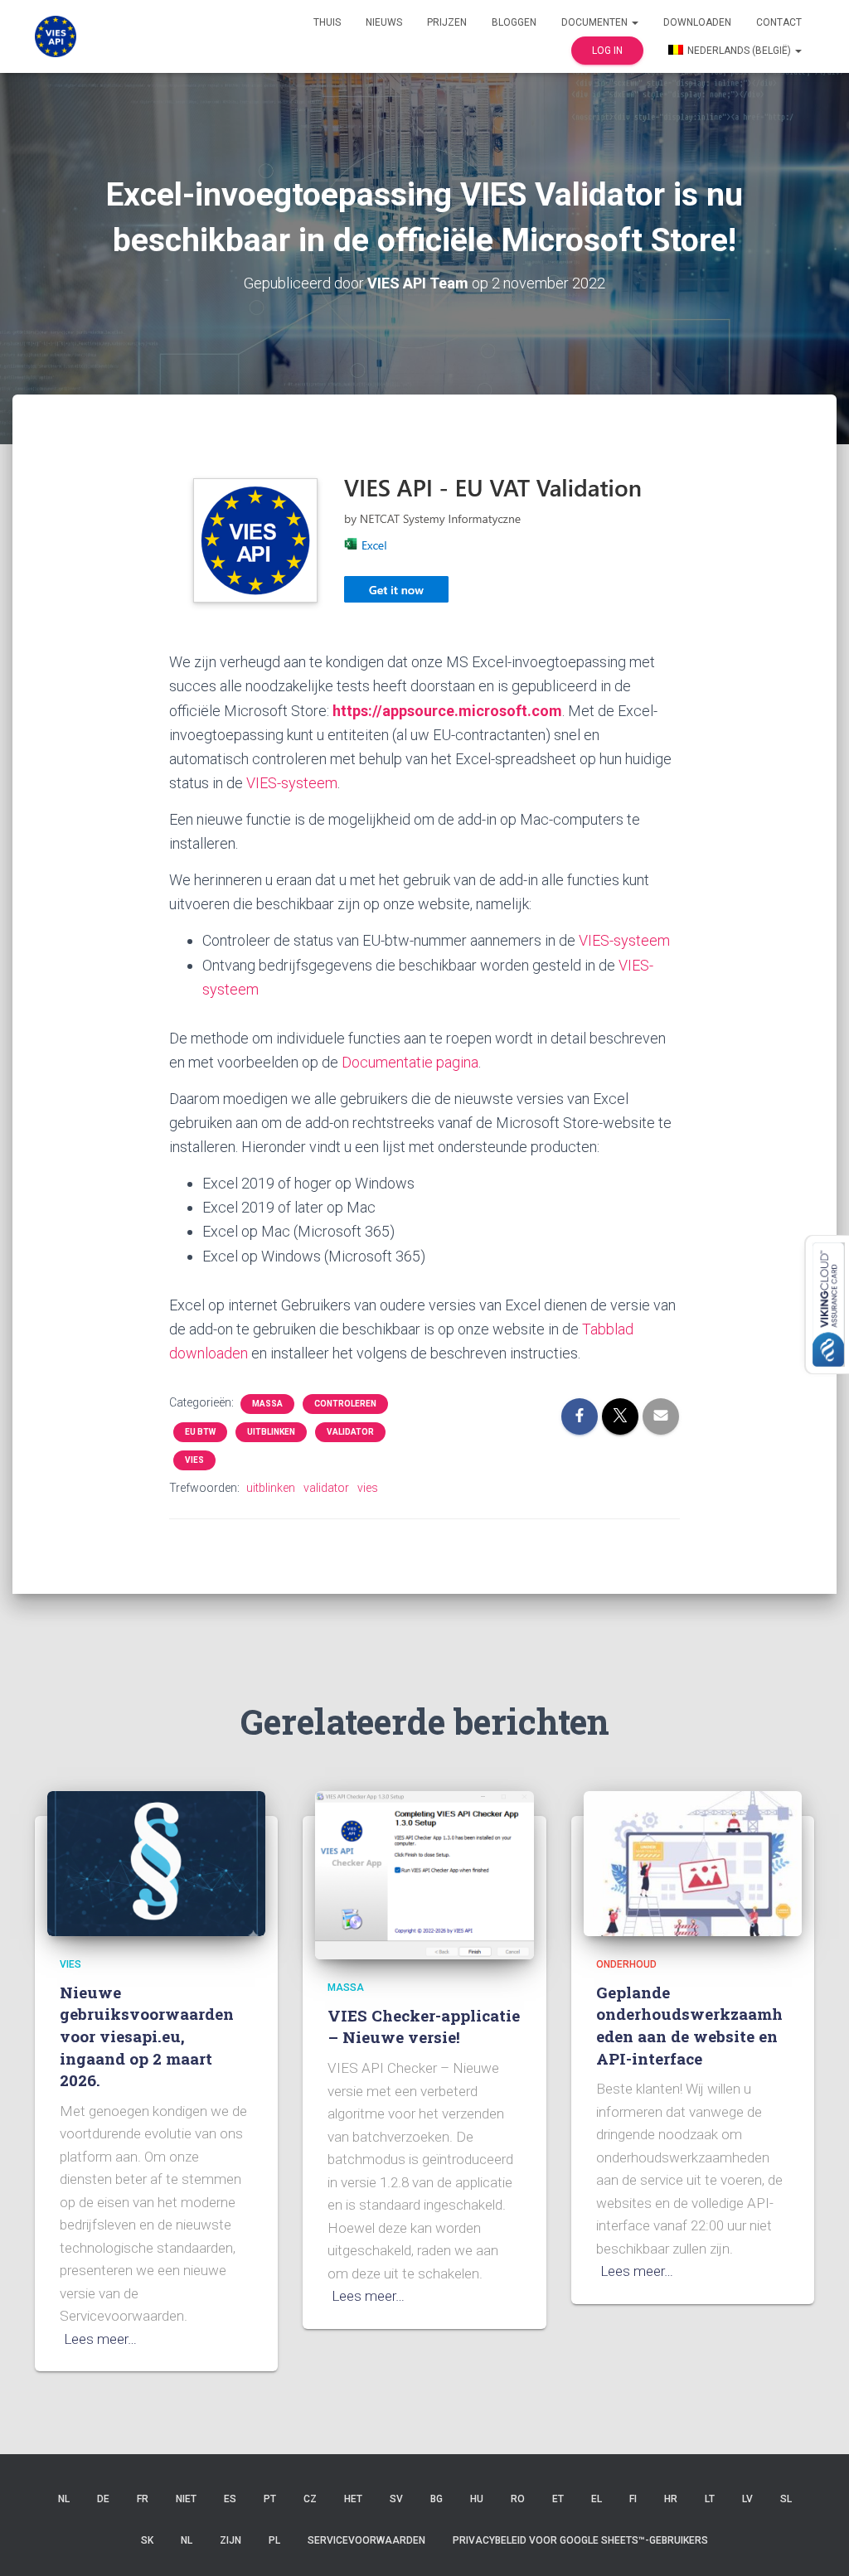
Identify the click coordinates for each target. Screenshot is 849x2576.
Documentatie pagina (410, 1062)
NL (64, 2499)
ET (558, 2499)
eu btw (200, 1432)
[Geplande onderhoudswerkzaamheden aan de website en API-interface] (693, 1862)
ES (230, 2499)
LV (747, 2499)
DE (103, 2499)
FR (143, 2499)
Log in (607, 51)
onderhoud (626, 1964)
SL (786, 2499)
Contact (779, 22)
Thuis (327, 22)
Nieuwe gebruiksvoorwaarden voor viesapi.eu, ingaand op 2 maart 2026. (147, 2036)
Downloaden (697, 22)
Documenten (596, 22)
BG (437, 2499)
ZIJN (230, 2540)
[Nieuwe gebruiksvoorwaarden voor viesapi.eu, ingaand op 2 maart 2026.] (156, 1862)
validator (350, 1432)
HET (353, 2499)
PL (274, 2540)
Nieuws (384, 22)
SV (396, 2499)
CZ (310, 2499)
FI (633, 2499)
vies (194, 1460)
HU (477, 2499)
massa (267, 1404)
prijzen (447, 22)
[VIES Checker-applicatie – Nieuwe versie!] (424, 1874)
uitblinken (271, 1432)
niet (186, 2499)
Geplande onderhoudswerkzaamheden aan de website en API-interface (689, 2025)
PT (270, 2499)
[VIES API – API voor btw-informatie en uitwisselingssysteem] (56, 36)
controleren (345, 1404)
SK (147, 2540)
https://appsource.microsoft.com (447, 711)
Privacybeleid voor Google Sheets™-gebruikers (580, 2540)
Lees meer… (100, 2339)
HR (671, 2499)
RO (518, 2499)
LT (710, 2499)
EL (597, 2499)
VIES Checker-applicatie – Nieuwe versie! (424, 2026)
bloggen (514, 22)
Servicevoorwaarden (366, 2540)
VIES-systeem (292, 783)
